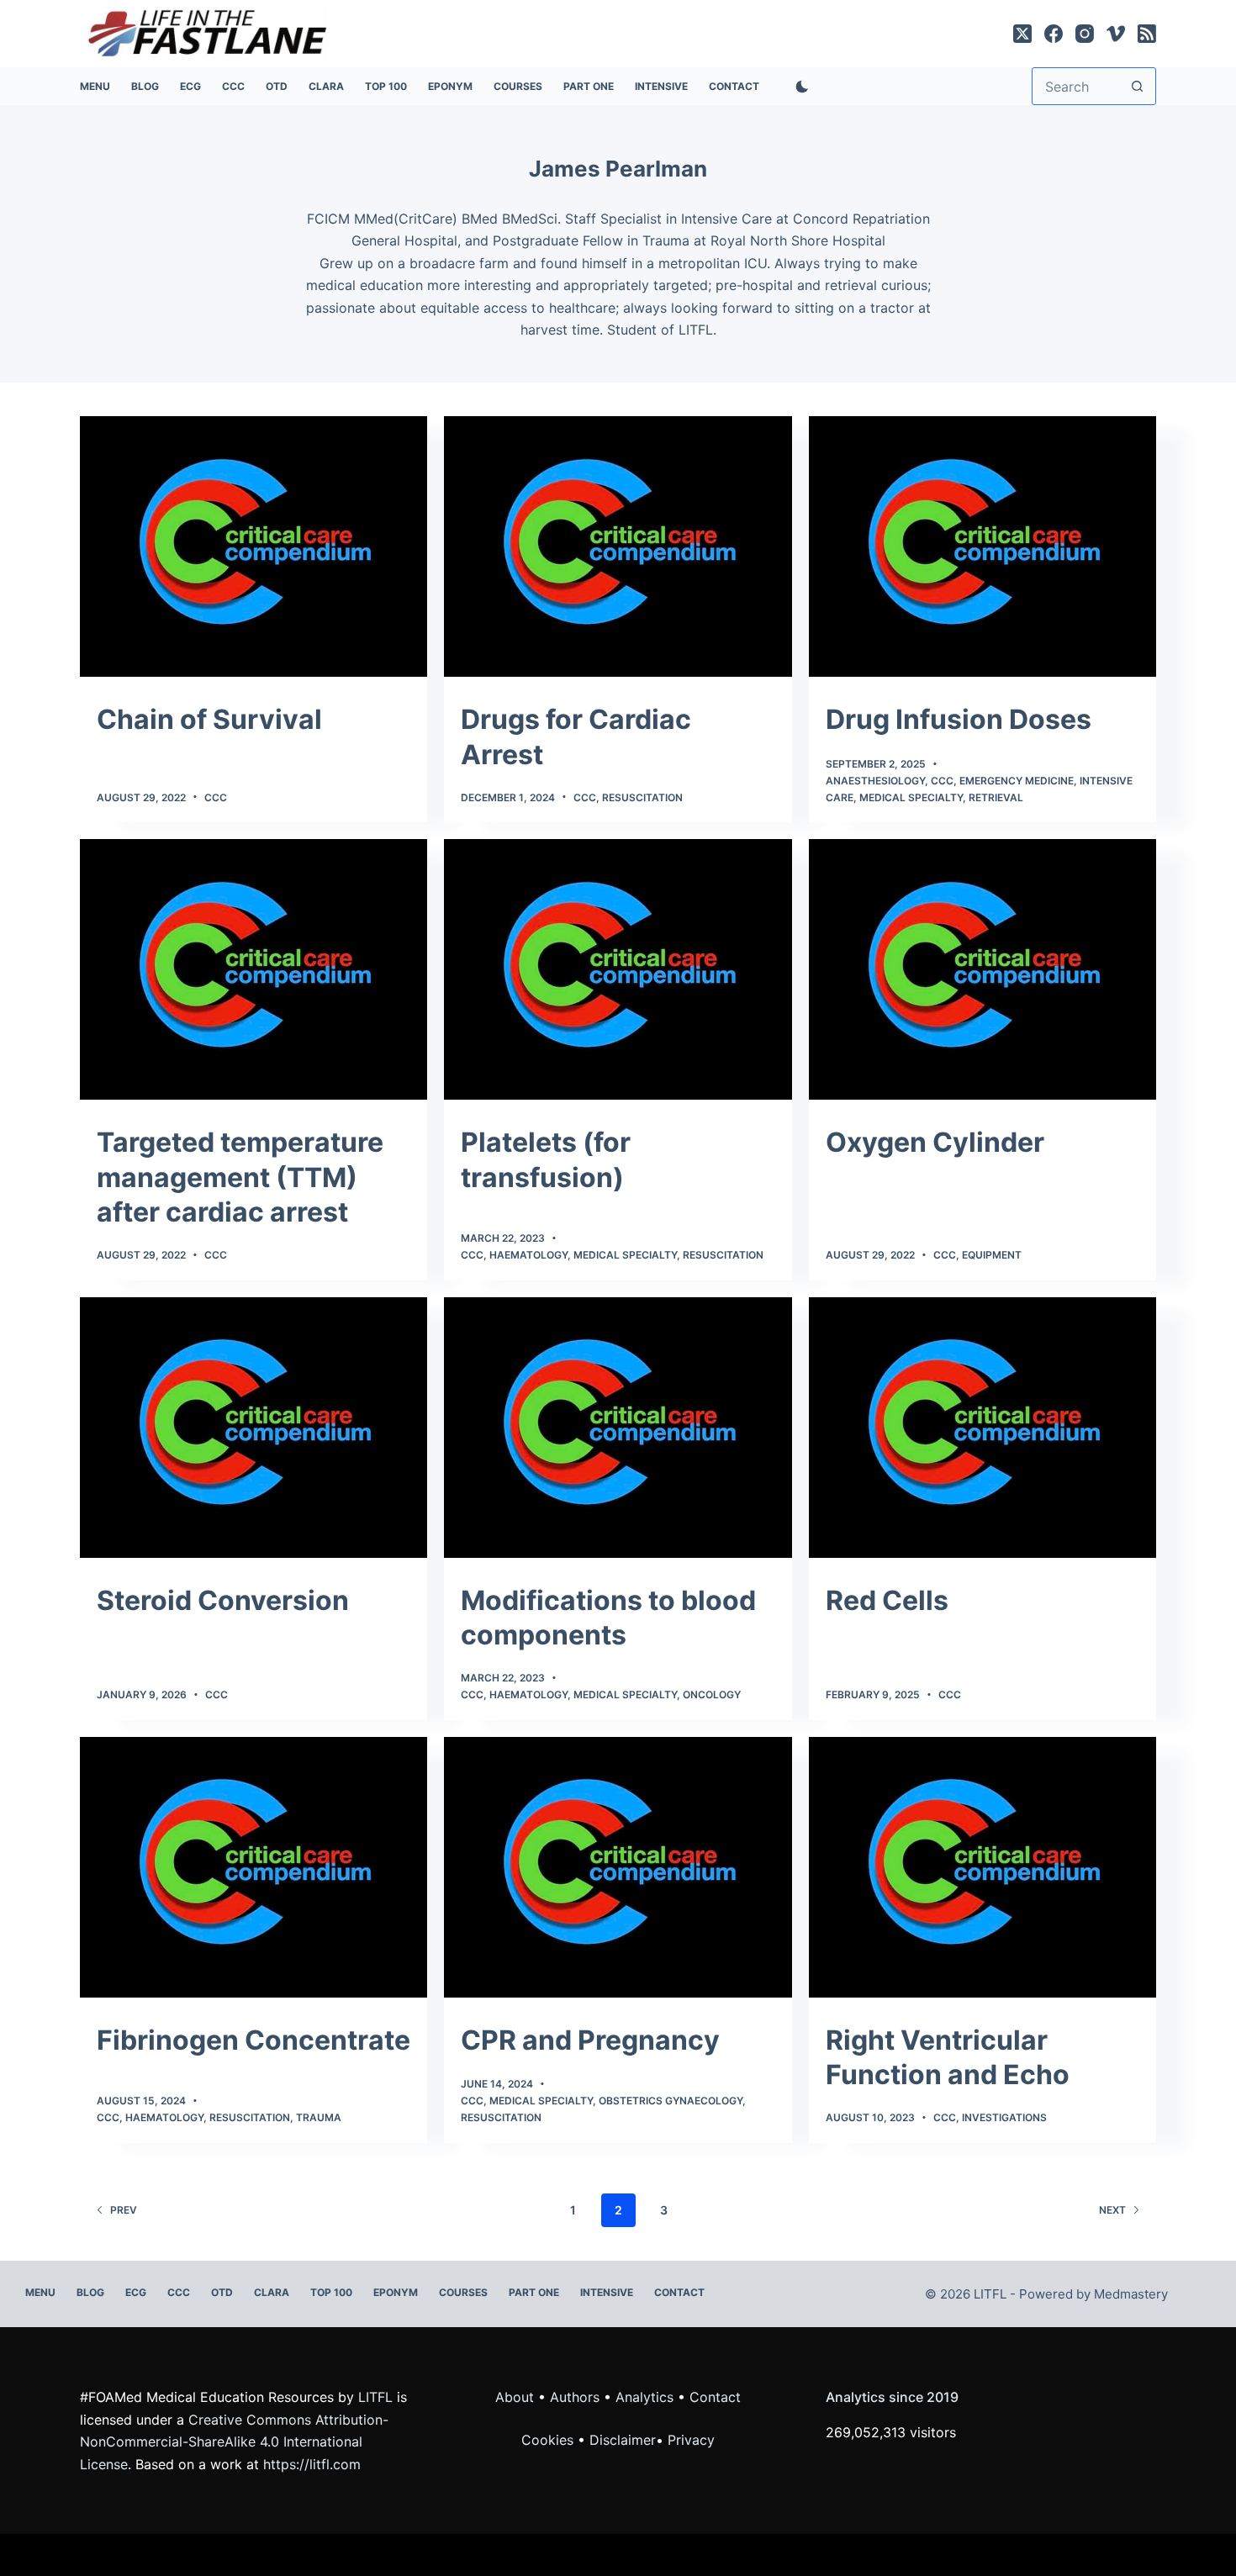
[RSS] (1147, 34)
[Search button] (1137, 86)
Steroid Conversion (223, 1600)
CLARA (326, 86)
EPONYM (450, 86)
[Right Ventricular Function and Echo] (982, 1867)
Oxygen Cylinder (935, 1142)
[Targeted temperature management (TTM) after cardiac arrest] (254, 969)
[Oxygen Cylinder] (982, 969)
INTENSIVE (661, 86)
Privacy (691, 2440)
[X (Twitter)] (1022, 34)
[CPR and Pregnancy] (618, 1867)
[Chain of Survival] (254, 546)
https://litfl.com (312, 2464)
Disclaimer (623, 2440)
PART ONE (589, 86)
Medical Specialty (911, 797)
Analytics (644, 2397)
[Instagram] (1085, 34)
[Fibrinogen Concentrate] (254, 1867)
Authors (575, 2397)
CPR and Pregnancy (590, 2040)
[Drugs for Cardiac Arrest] (618, 546)
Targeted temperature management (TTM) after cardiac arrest (240, 1177)
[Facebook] (1054, 34)
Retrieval (996, 797)
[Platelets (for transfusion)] (618, 969)
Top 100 (386, 86)
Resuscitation (642, 797)
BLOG (145, 86)
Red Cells (887, 1600)
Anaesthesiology (875, 781)
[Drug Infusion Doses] (982, 546)
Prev (124, 2210)
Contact (734, 86)
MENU (95, 86)
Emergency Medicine (1017, 781)
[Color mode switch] (799, 87)
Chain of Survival (209, 719)
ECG (190, 86)
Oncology (712, 1694)
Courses (518, 86)
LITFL (375, 2397)
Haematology (528, 1255)
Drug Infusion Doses (959, 719)
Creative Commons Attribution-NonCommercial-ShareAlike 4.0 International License (234, 2442)
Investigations (1004, 2117)
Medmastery (1131, 2294)
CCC (233, 86)
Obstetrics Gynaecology (671, 2101)
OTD (277, 86)
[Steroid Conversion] (254, 1428)
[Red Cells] (982, 1428)
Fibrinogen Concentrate (254, 2040)
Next (1112, 2210)
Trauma (319, 2117)
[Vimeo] (1116, 34)
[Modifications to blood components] (618, 1428)
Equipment (992, 1255)
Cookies (549, 2440)
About (515, 2397)
